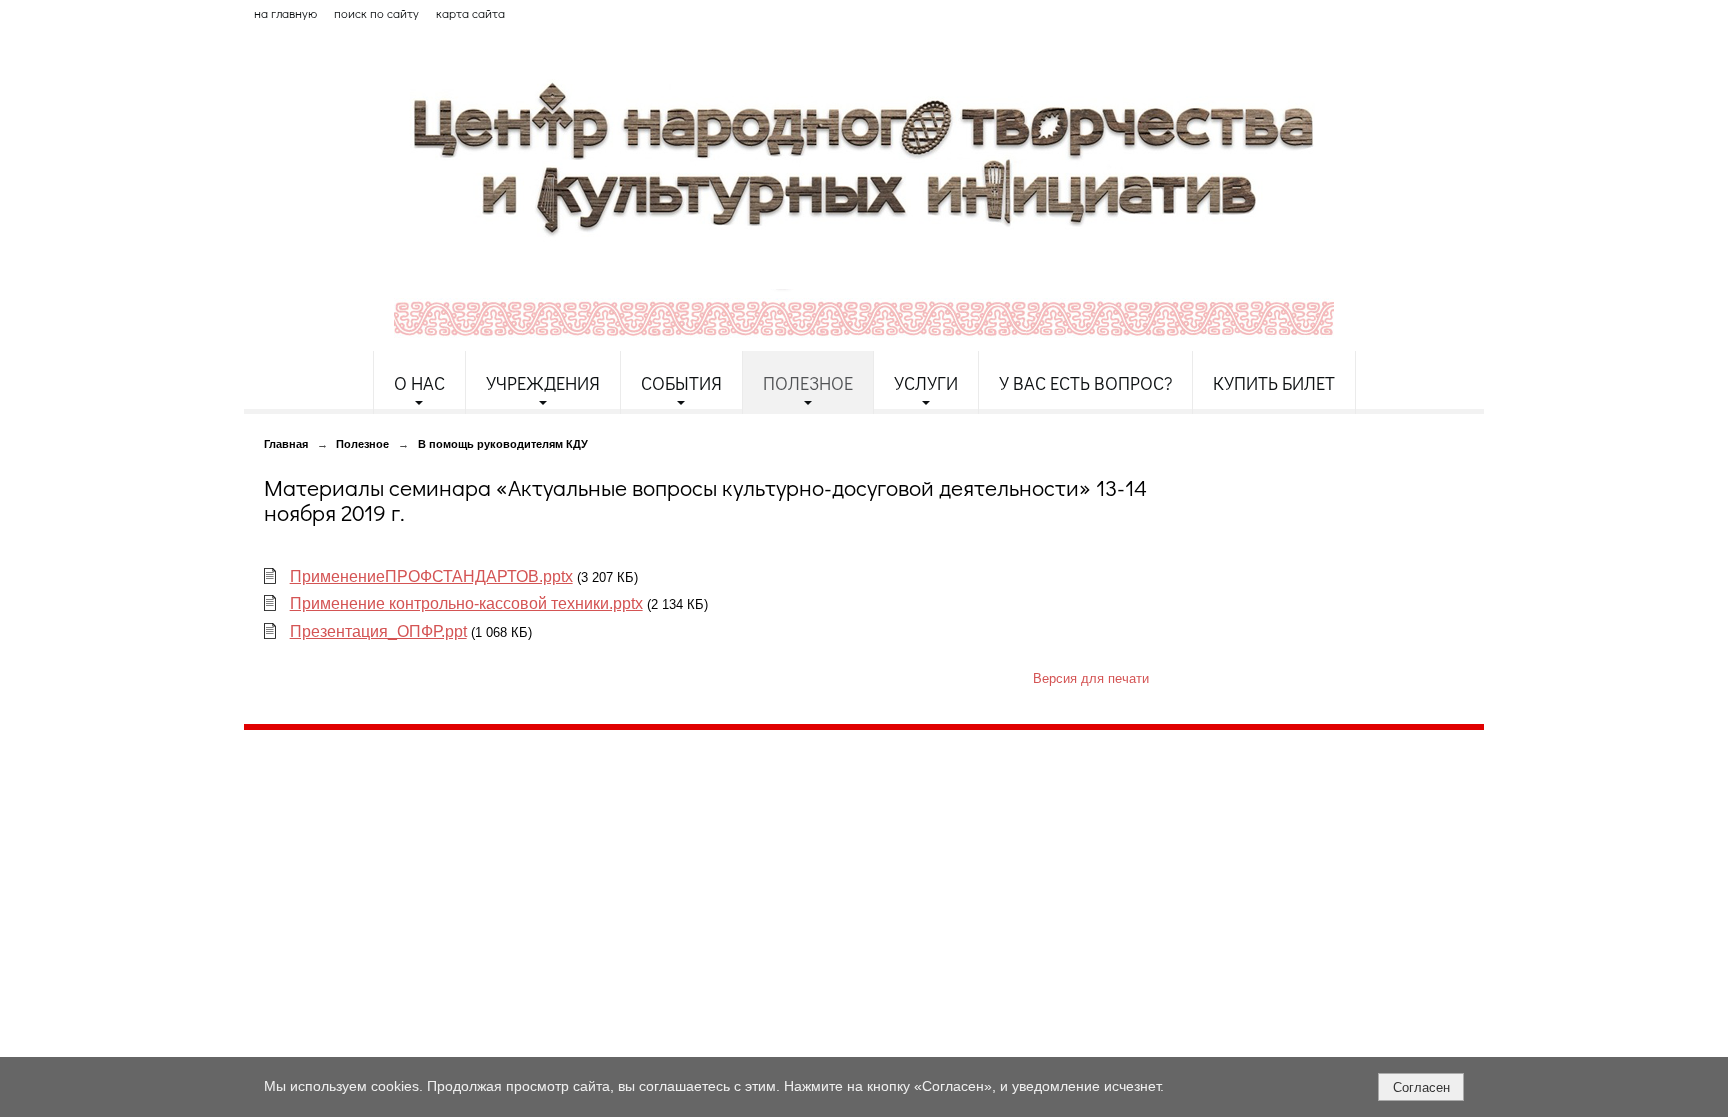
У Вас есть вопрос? (1085, 383)
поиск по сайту (376, 13)
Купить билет (1274, 383)
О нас (419, 383)
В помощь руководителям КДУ (503, 444)
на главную (285, 13)
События (681, 383)
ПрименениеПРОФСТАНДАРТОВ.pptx (431, 576)
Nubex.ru (427, 904)
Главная (286, 444)
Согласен (1421, 1087)
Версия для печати (1091, 679)
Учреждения (543, 383)
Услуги (926, 383)
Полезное (808, 383)
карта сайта (470, 13)
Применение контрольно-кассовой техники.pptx (466, 603)
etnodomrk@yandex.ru (727, 817)
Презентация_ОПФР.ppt (378, 631)
